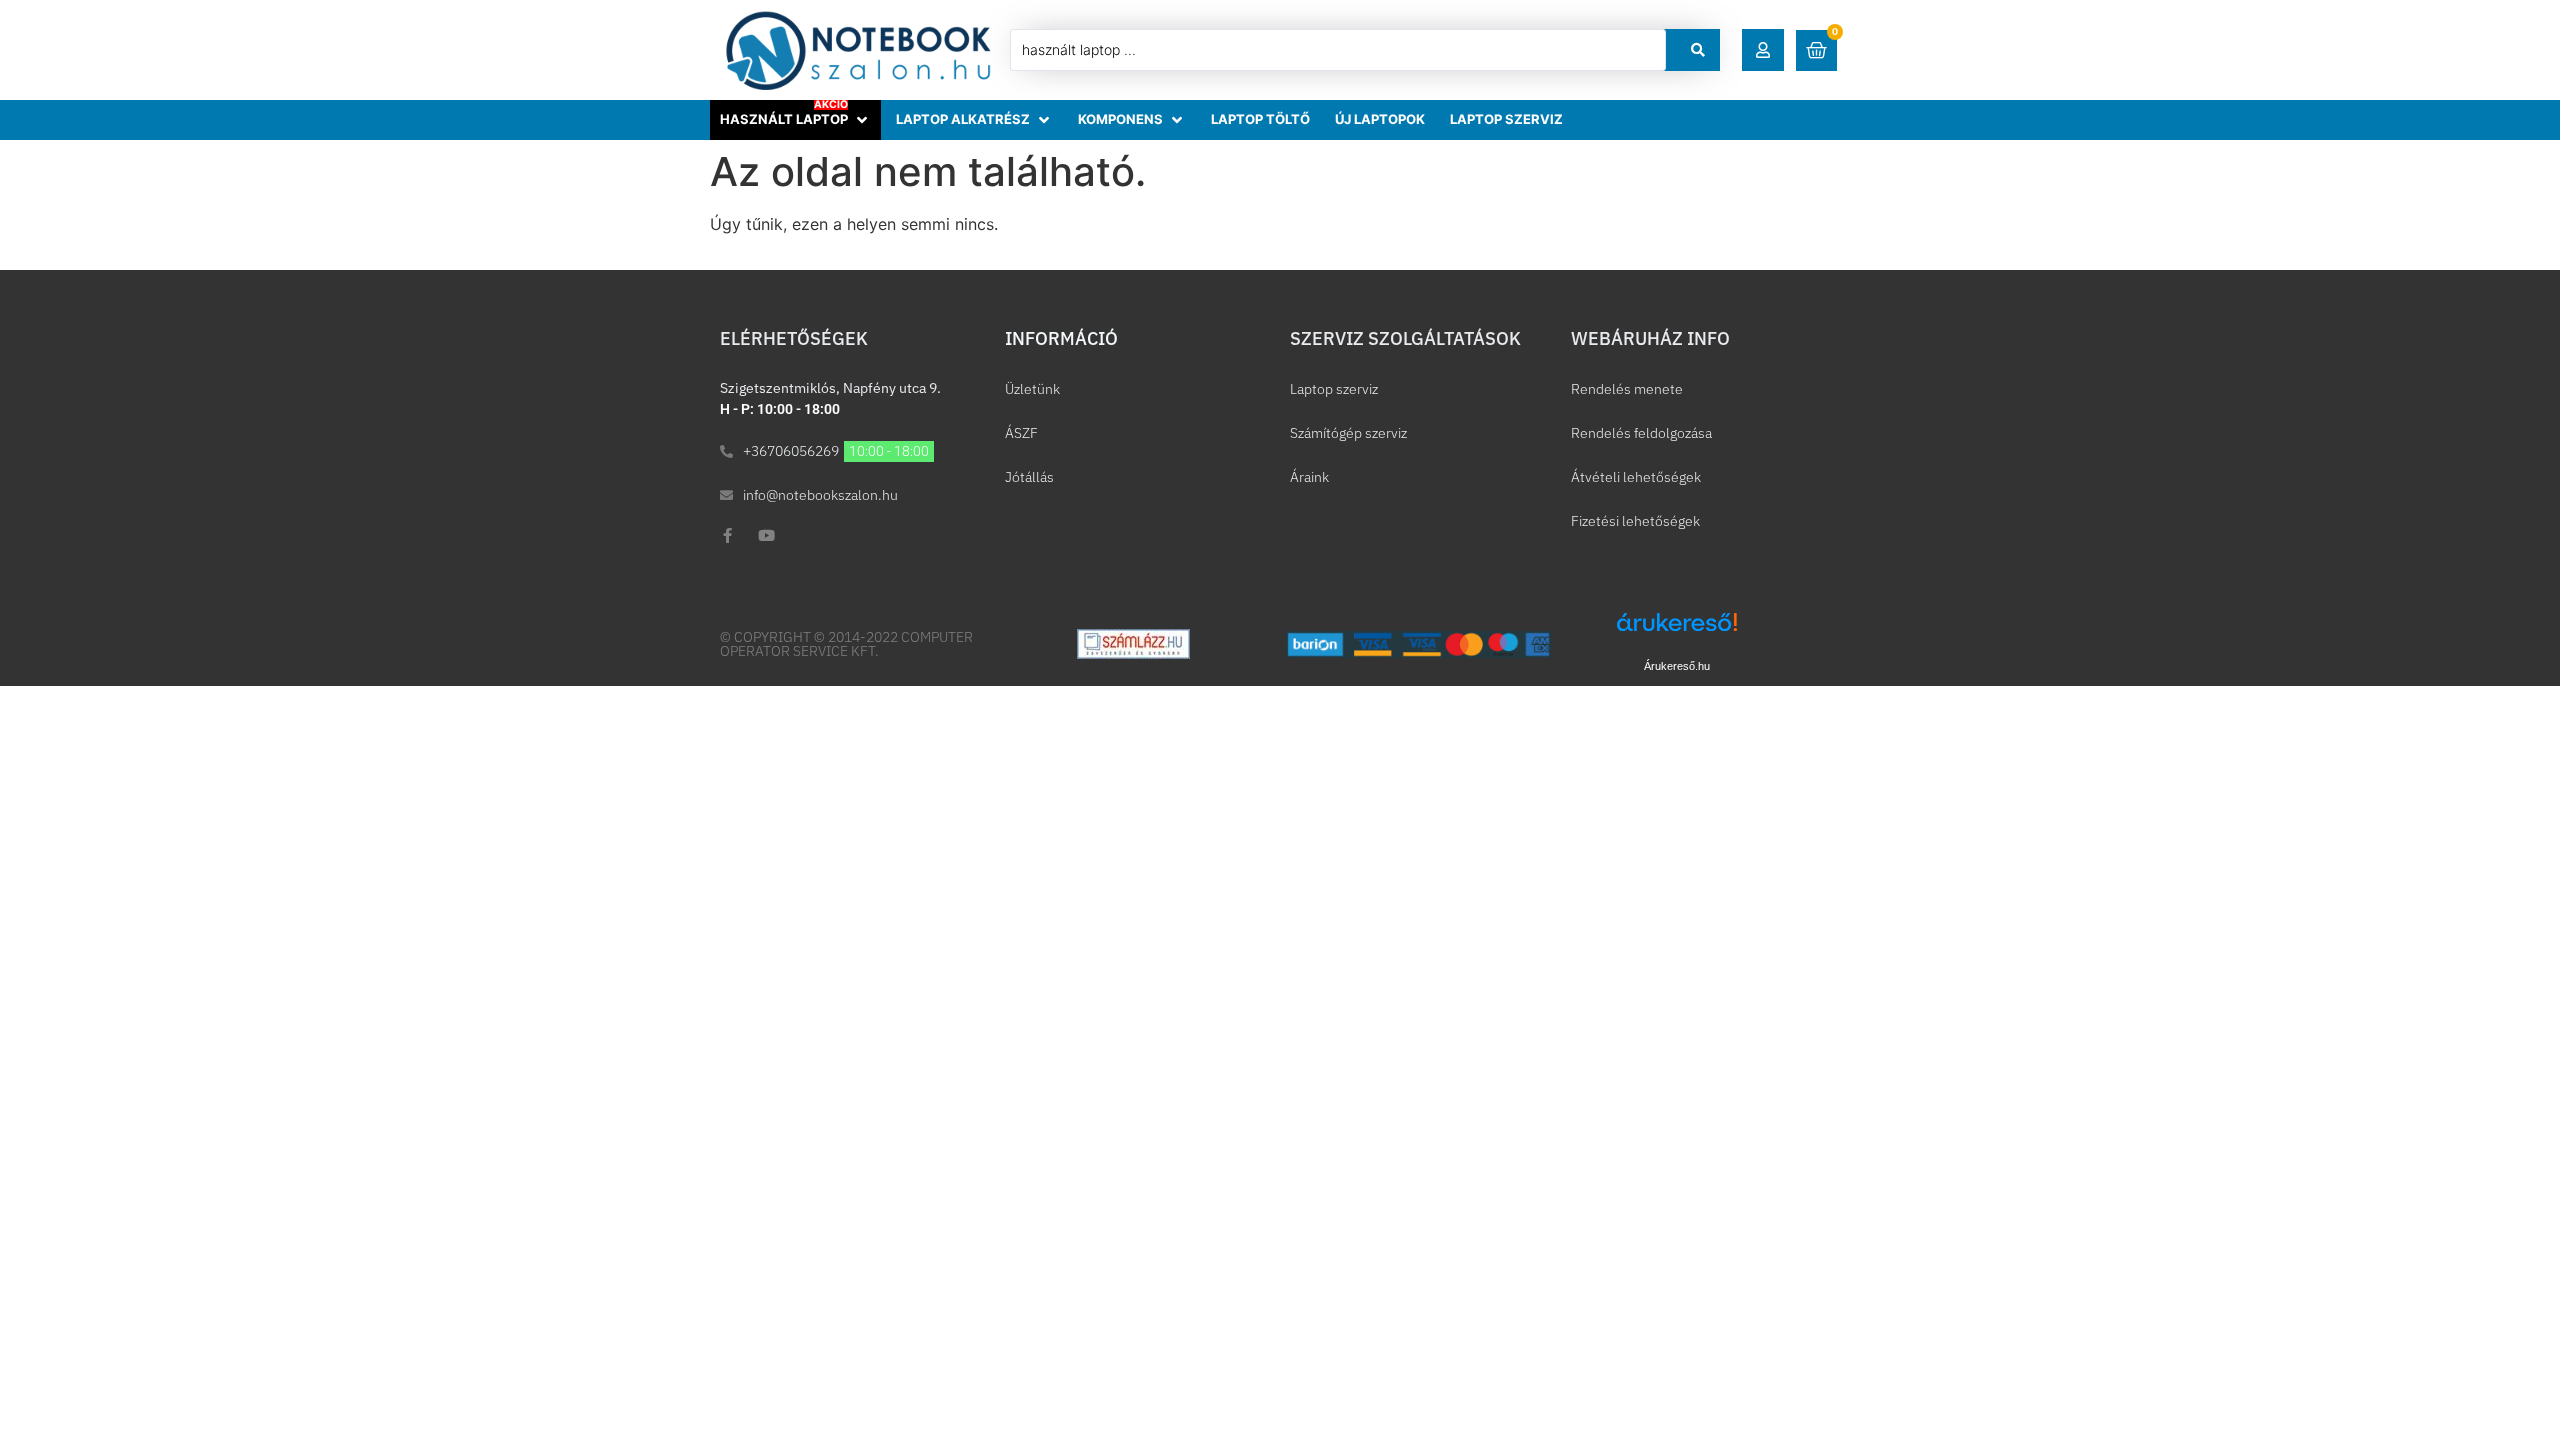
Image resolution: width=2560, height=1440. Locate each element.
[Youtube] (766, 535)
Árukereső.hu (1677, 666)
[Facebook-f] (727, 535)
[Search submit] (1698, 50)
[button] (1763, 50)
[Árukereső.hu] (1677, 632)
